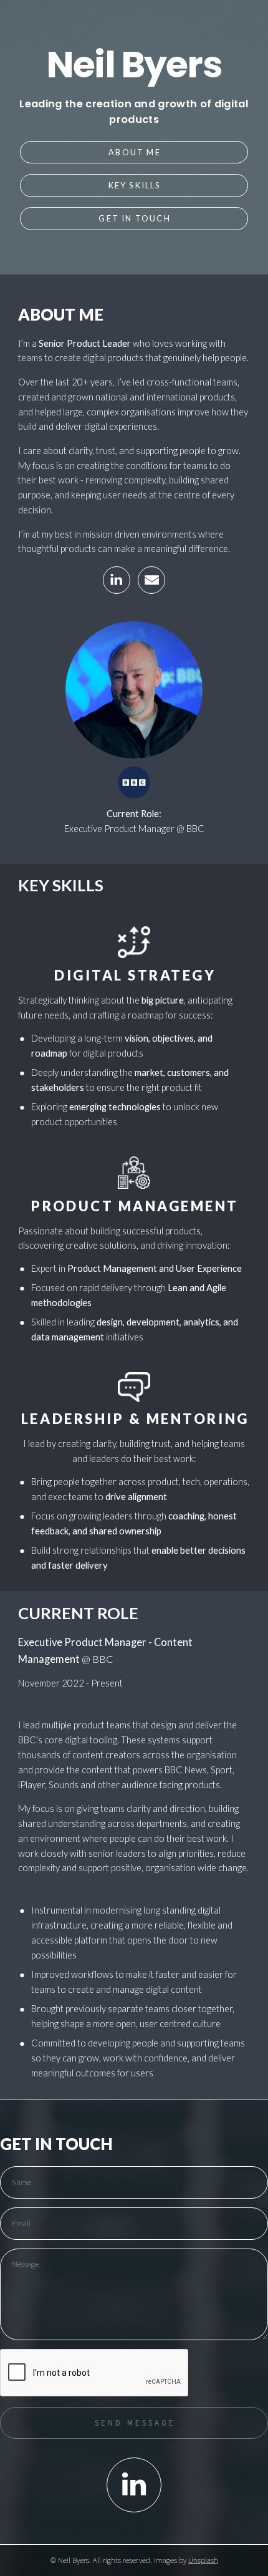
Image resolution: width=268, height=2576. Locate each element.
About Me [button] (135, 152)
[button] (117, 580)
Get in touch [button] (134, 218)
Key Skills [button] (135, 185)
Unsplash (203, 2560)
